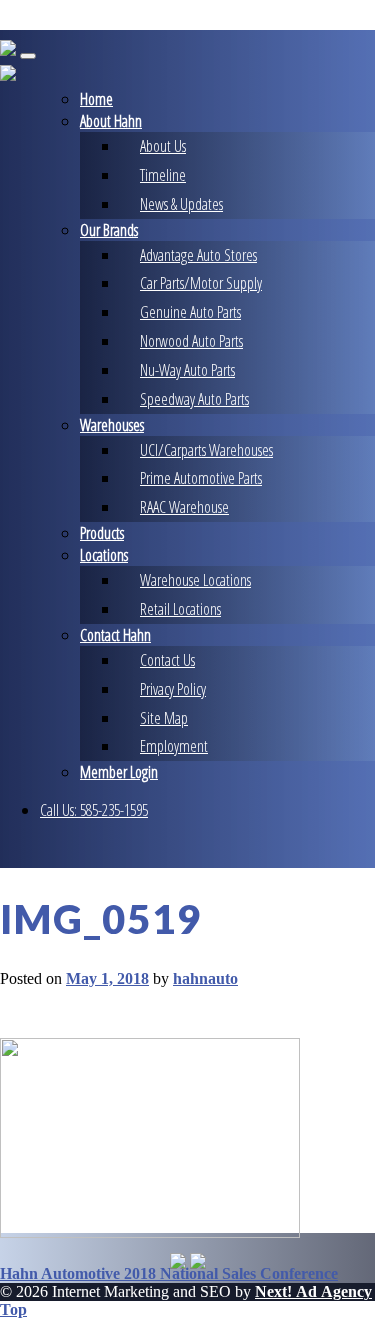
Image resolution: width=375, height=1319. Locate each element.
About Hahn (111, 121)
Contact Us (167, 660)
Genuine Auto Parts (190, 312)
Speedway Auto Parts (194, 399)
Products (102, 533)
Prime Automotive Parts (201, 478)
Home (96, 99)
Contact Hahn (115, 635)
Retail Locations (180, 609)
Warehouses (112, 425)
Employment (174, 746)
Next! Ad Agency (313, 1291)
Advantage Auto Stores (198, 255)
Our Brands (109, 230)
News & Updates (181, 204)
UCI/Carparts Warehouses (206, 450)
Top (13, 1309)
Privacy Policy (173, 689)
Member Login (119, 772)
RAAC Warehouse (184, 507)
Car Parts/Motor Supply (201, 283)
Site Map (164, 718)
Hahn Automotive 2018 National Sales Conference (169, 1273)
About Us (163, 146)
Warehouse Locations (195, 580)
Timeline (163, 175)
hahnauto (205, 978)
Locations (104, 555)
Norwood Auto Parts (191, 341)
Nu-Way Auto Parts (187, 370)
